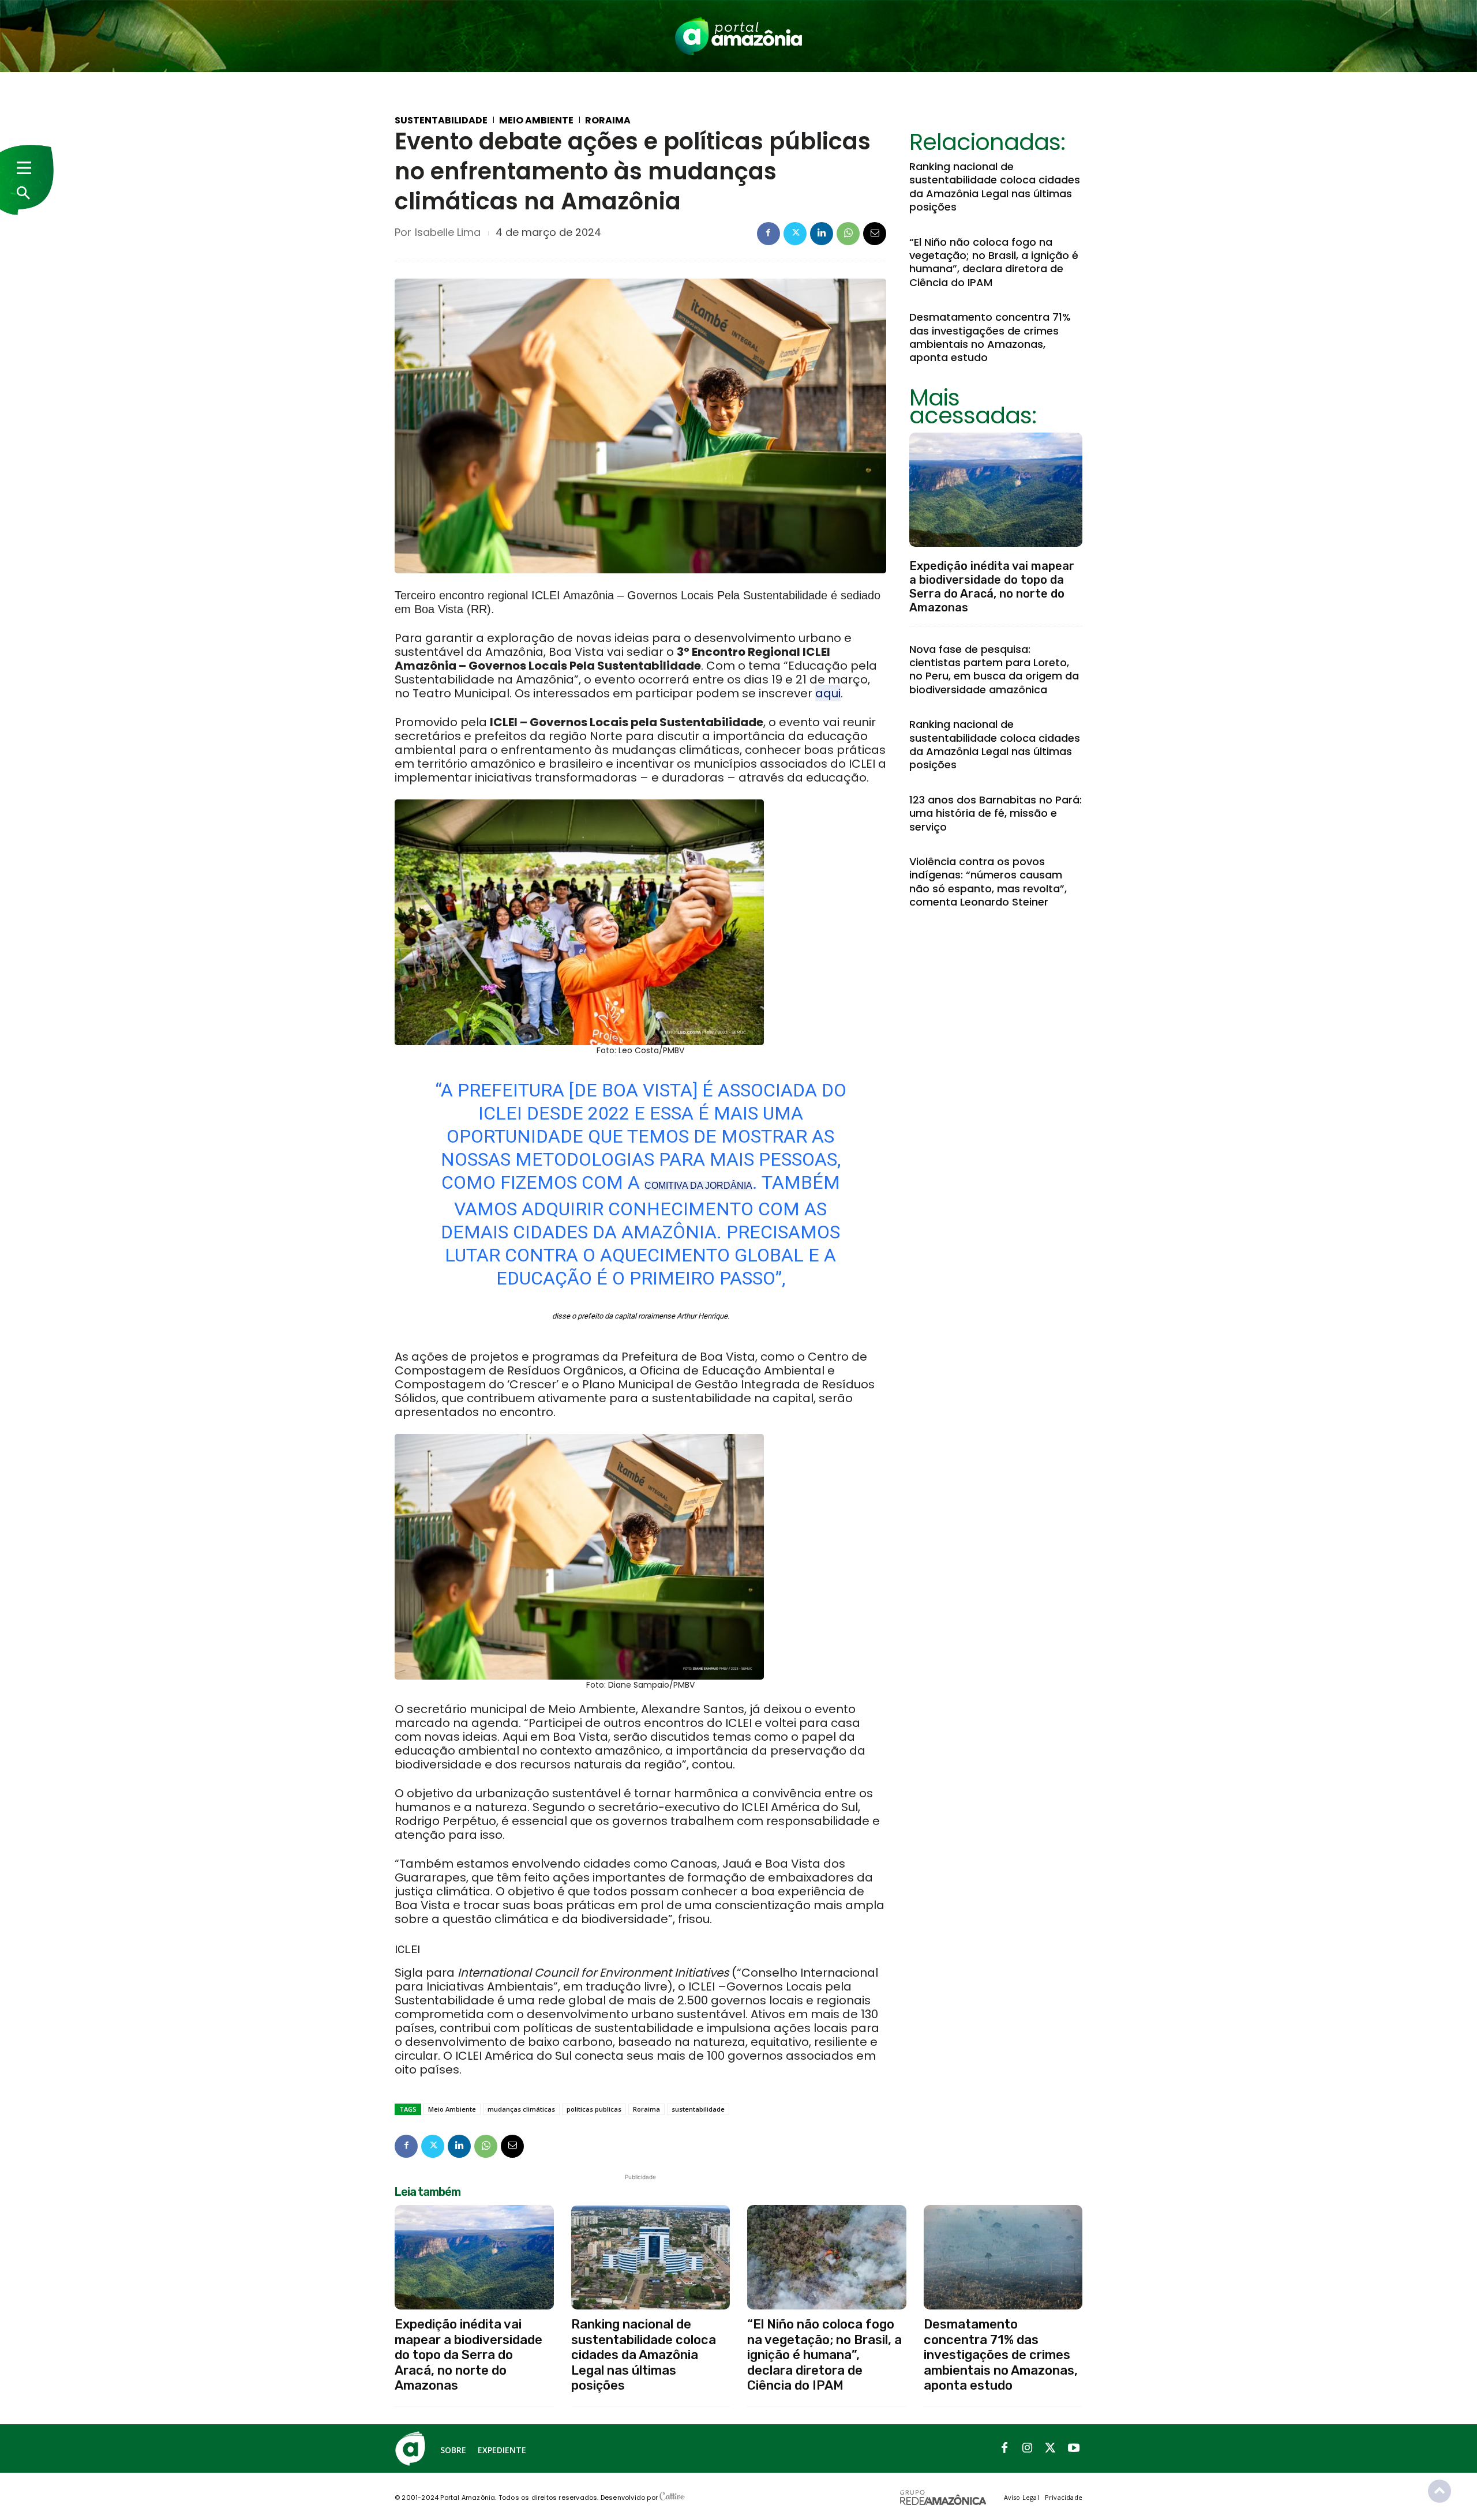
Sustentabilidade (441, 121)
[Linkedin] (822, 234)
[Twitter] (795, 234)
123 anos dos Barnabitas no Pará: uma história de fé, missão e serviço (996, 813)
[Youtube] (1074, 2448)
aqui (828, 693)
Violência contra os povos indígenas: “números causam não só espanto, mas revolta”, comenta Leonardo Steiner (988, 882)
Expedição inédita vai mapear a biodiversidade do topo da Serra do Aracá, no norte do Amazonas (992, 587)
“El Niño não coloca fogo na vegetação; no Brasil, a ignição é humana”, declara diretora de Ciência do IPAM (994, 262)
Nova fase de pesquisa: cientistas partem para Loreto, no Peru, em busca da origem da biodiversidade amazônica (994, 669)
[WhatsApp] (848, 234)
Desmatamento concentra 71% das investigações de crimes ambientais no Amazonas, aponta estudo (990, 337)
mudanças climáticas (521, 2109)
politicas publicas (594, 2109)
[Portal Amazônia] (738, 36)
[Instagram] (1028, 2448)
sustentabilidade (698, 2109)
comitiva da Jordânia (698, 1186)
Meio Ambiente (536, 121)
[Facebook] (769, 234)
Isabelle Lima (448, 232)
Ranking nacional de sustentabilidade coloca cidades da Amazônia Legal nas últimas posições (995, 187)
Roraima (608, 121)
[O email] (875, 234)
